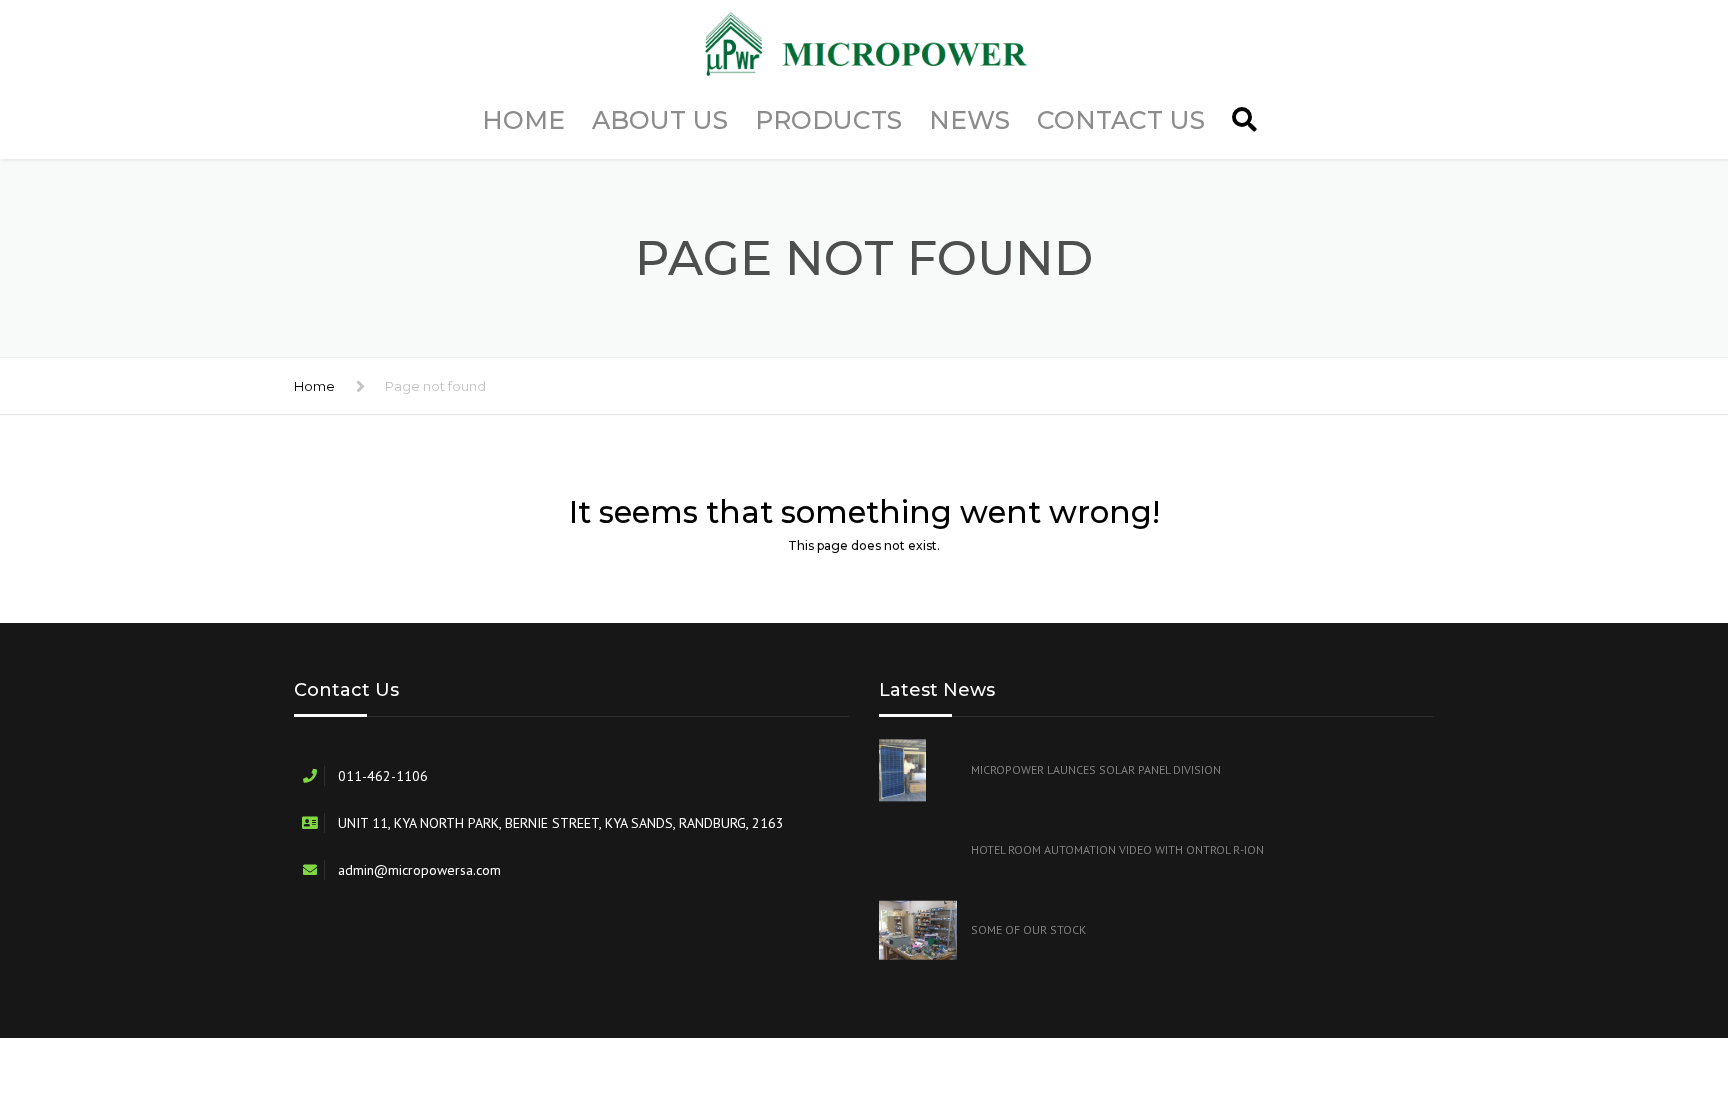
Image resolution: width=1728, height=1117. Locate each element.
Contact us (1121, 120)
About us (660, 120)
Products (828, 120)
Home (523, 120)
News (969, 120)
